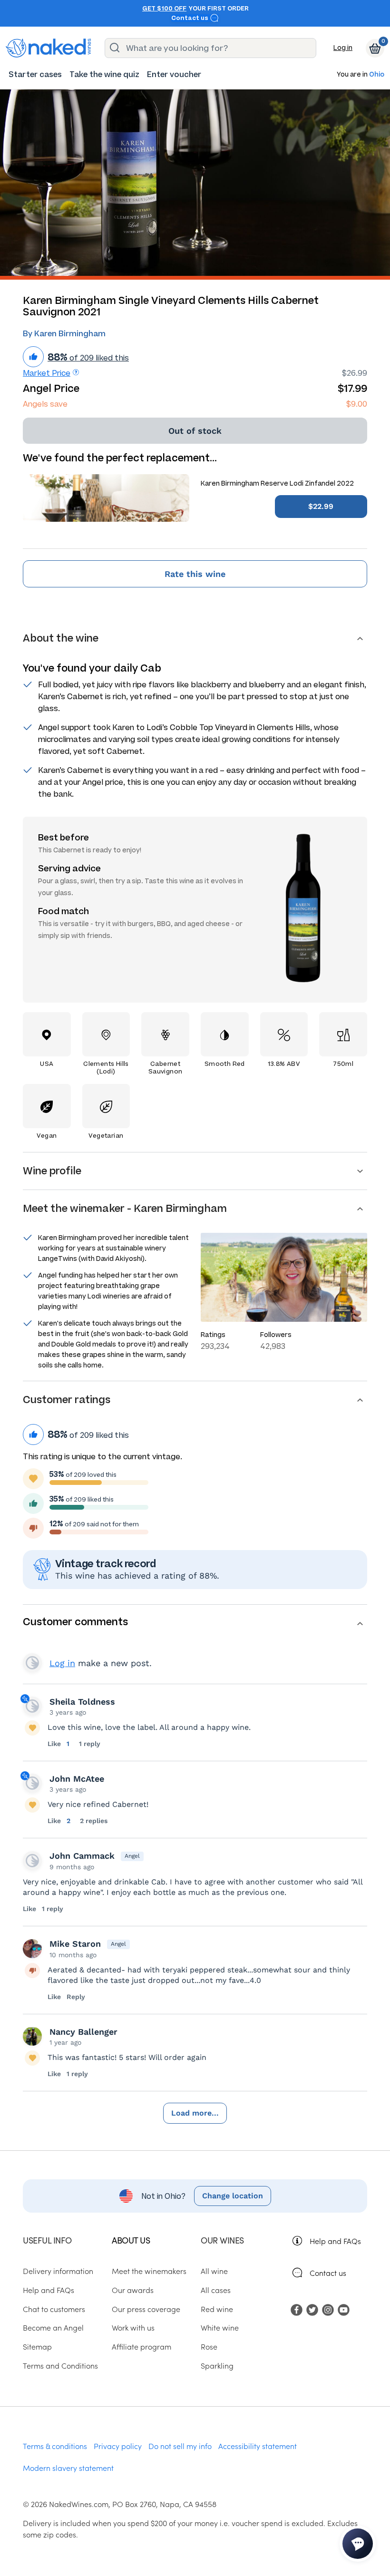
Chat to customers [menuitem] (54, 2309)
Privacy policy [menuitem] (118, 2446)
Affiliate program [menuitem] (141, 2346)
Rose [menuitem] (209, 2346)
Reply (76, 1997)
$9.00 (357, 404)
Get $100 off (164, 9)
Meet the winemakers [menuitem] (149, 2271)
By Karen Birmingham (64, 334)
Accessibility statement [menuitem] (258, 2446)
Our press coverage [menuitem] (146, 2309)
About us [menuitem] (131, 2240)
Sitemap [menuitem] (37, 2346)
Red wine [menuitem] (217, 2309)
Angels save (45, 404)
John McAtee (77, 1779)
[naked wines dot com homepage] (49, 48)
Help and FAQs (335, 2241)
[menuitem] (35, 74)
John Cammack (82, 1856)
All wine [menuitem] (214, 2271)
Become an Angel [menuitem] (53, 2327)
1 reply (90, 1744)
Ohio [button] (377, 75)
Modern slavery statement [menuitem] (68, 2468)
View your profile (32, 1663)
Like (55, 1744)
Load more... (195, 2113)
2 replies (94, 1821)
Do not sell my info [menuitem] (180, 2446)
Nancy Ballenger (83, 2032)
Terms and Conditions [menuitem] (60, 2365)
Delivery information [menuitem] (58, 2271)
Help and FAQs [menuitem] (49, 2290)
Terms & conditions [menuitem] (55, 2446)
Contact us (190, 18)
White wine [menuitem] (220, 2327)
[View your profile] (32, 1706)
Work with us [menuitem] (133, 2327)
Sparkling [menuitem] (217, 2365)
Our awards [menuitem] (133, 2290)
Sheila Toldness (82, 1702)
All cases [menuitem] (216, 2290)
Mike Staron (75, 1944)
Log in (343, 48)
